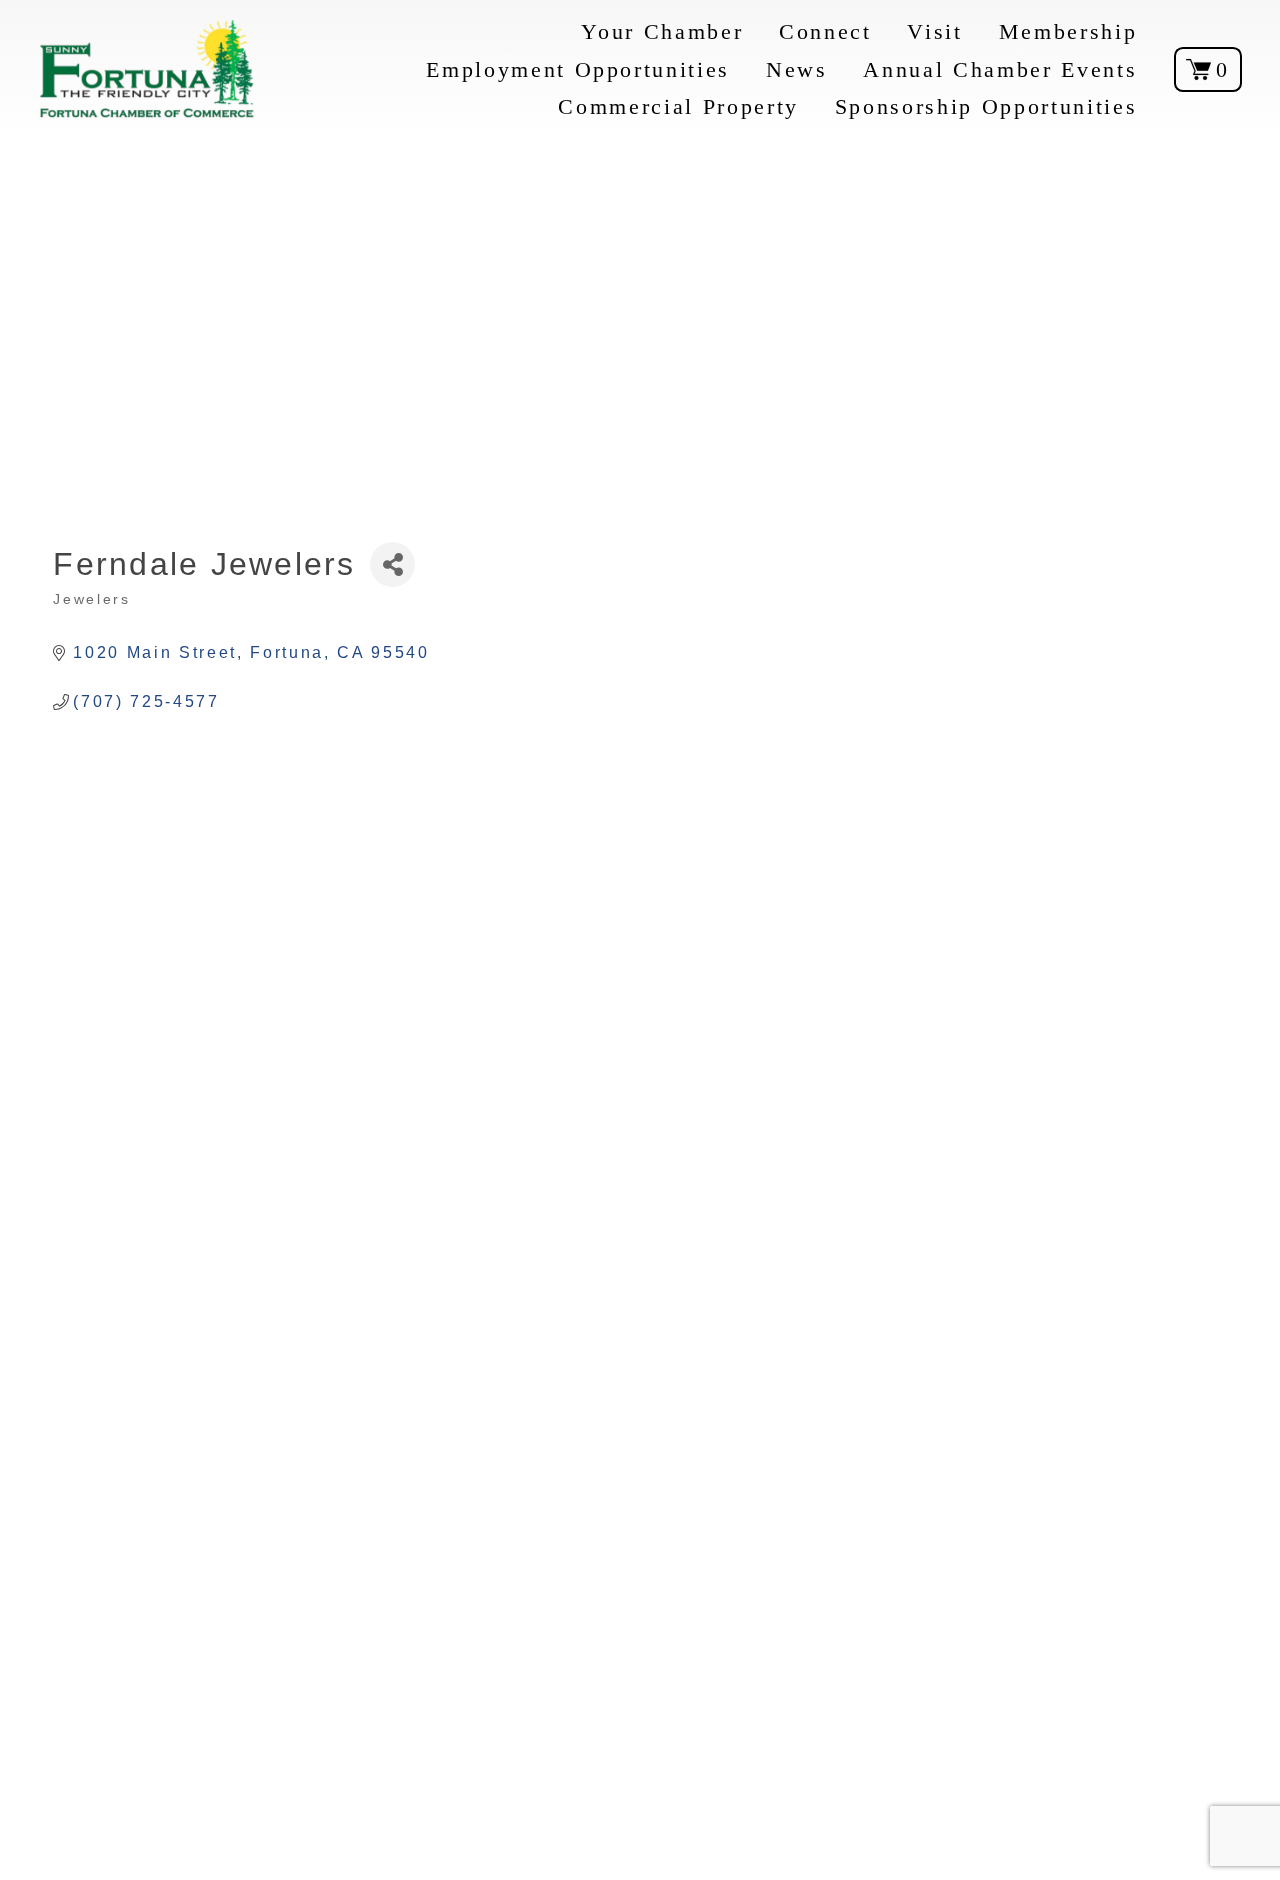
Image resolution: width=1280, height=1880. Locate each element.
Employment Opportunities (578, 69)
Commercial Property (678, 106)
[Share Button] (392, 564)
